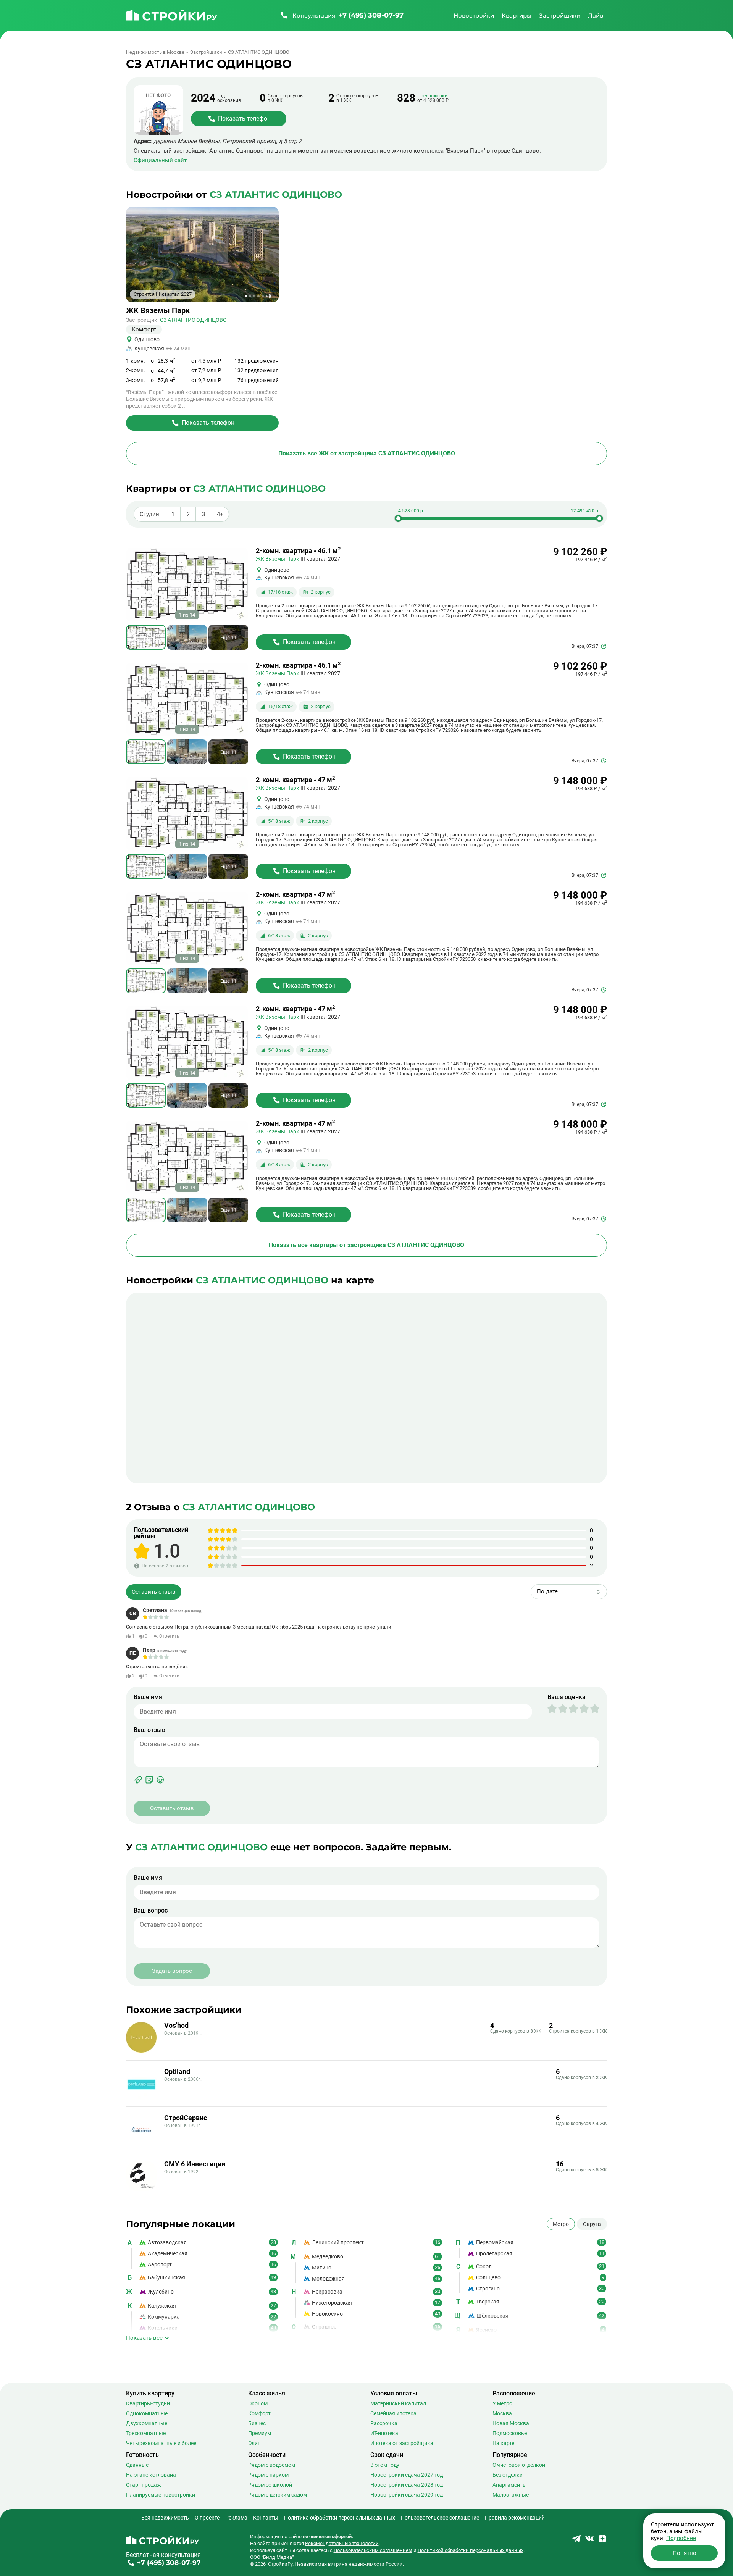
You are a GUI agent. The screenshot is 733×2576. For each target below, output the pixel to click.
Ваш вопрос (151, 1911)
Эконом (258, 2403)
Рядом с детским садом (278, 2495)
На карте (503, 2443)
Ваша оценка (567, 1697)
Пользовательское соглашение (440, 2518)
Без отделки (508, 2475)
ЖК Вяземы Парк (158, 311)
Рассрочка (384, 2423)
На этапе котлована (151, 2475)
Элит (254, 2443)
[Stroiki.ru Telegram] (576, 2541)
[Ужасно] (552, 1709)
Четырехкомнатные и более (161, 2443)
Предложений (432, 96)
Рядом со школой (270, 2485)
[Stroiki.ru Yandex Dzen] (602, 2541)
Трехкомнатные (146, 2433)
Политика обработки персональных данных (340, 2518)
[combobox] (569, 1592)
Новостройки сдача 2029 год (407, 2495)
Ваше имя (148, 1697)
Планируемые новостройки (161, 2495)
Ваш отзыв (149, 1730)
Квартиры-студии (148, 2403)
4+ (220, 514)
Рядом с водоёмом (272, 2465)
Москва (502, 2413)
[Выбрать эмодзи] (160, 1780)
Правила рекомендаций (515, 2518)
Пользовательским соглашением (373, 2550)
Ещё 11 (228, 637)
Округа (592, 2224)
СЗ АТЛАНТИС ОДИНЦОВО (193, 320)
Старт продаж (144, 2485)
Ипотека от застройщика (402, 2443)
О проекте (207, 2518)
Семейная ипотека (393, 2413)
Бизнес (257, 2423)
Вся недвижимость (165, 2518)
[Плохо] (557, 1709)
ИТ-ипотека (384, 2433)
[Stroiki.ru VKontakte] (589, 2541)
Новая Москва (511, 2423)
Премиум (260, 2433)
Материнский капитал (398, 2403)
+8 (268, 296)
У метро (502, 2403)
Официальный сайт (160, 161)
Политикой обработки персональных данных (471, 2550)
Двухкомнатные (147, 2423)
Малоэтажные (511, 2495)
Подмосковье (510, 2433)
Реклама (236, 2518)
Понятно (685, 2553)
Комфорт (259, 2413)
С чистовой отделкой (519, 2465)
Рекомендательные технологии (342, 2543)
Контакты (266, 2518)
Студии (149, 514)
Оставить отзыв (154, 1591)
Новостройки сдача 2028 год (407, 2485)
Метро (561, 2224)
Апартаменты (510, 2485)
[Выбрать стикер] (149, 1780)
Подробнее (681, 2538)
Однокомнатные (147, 2413)
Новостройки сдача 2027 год (407, 2475)
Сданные (137, 2465)
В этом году (385, 2465)
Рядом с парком (268, 2475)
